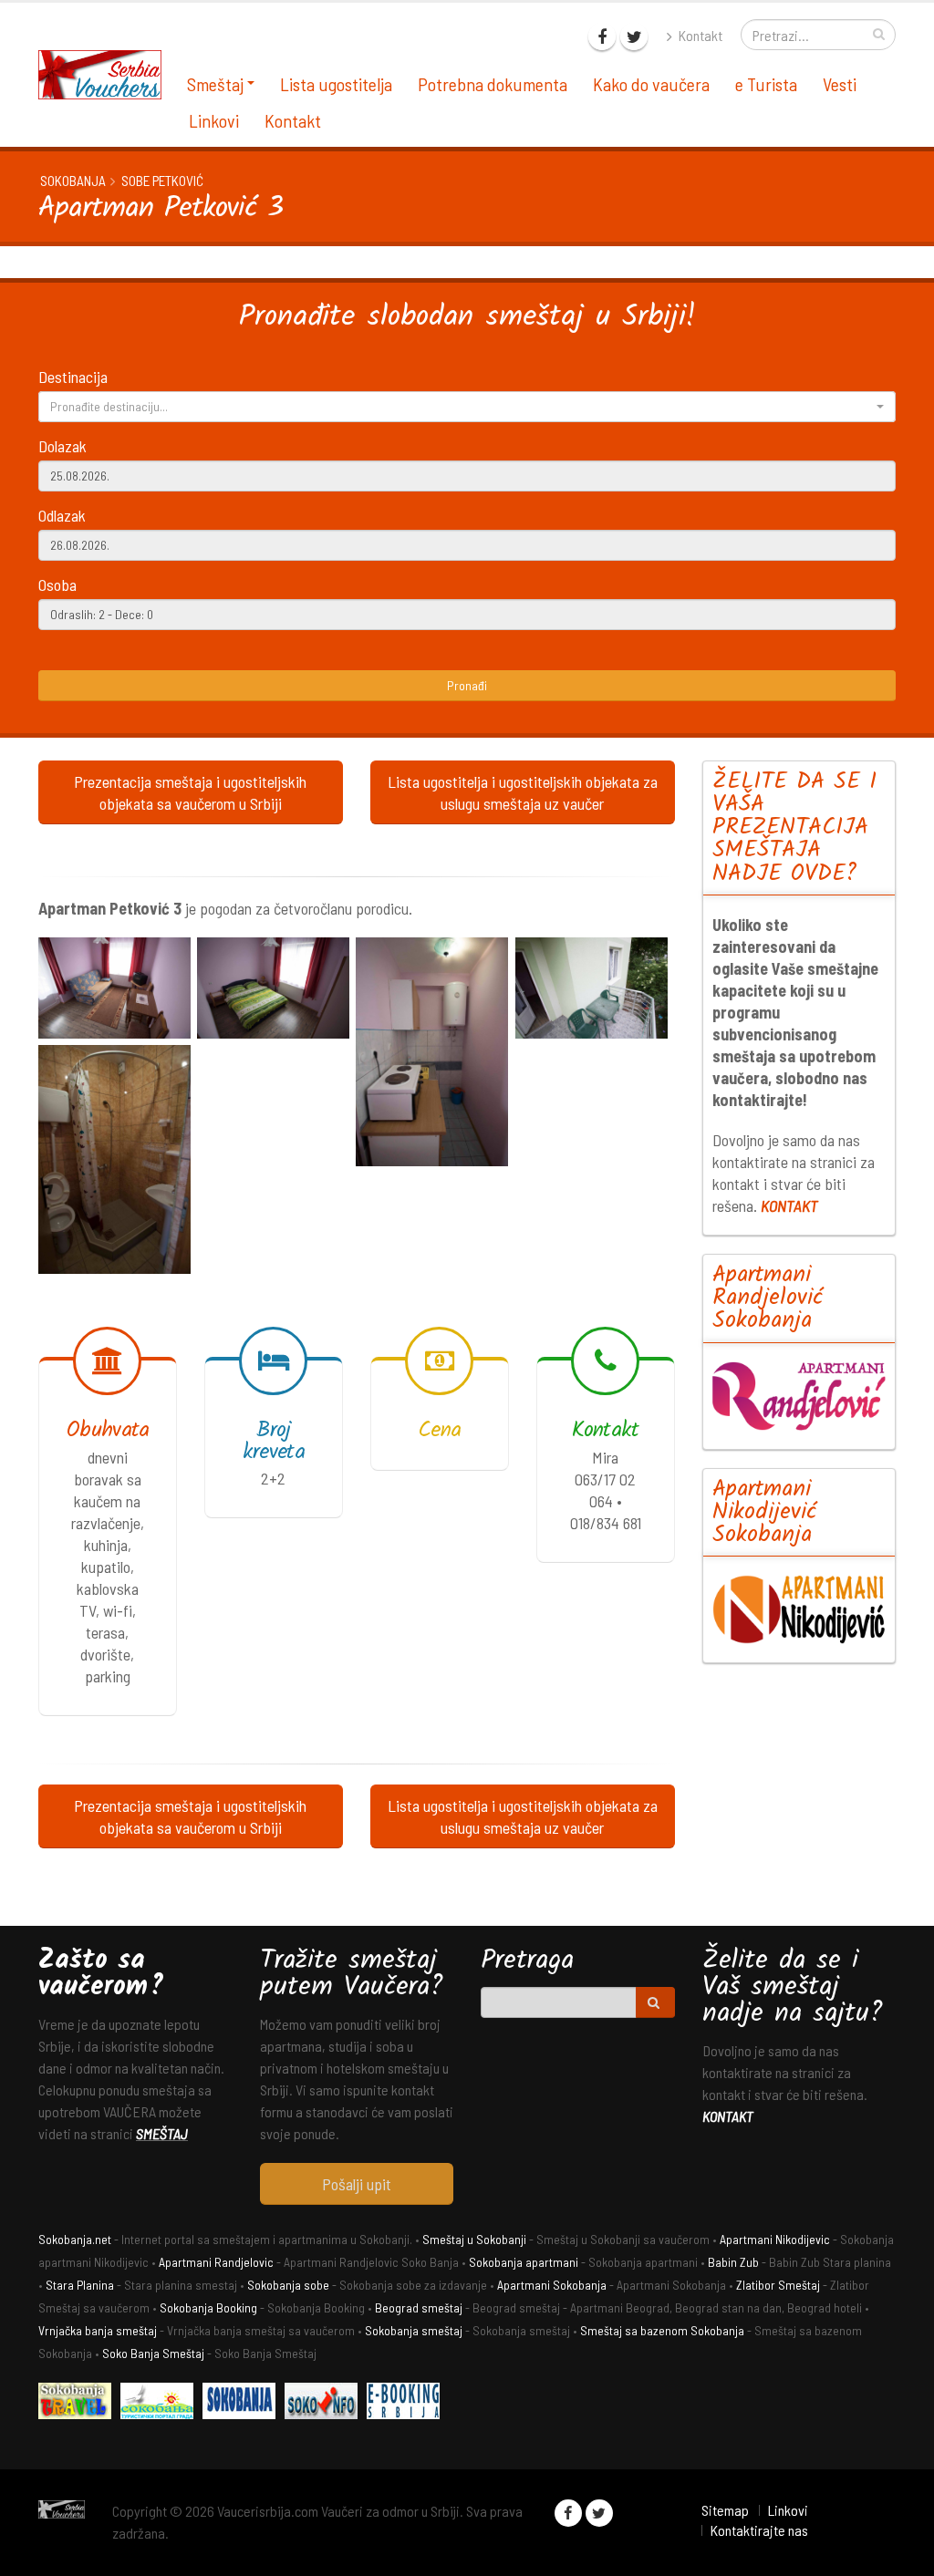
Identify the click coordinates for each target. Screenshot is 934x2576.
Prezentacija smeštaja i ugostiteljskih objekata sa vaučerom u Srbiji (190, 792)
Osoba (57, 585)
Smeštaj (215, 84)
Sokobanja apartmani (524, 2262)
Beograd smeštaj (419, 2307)
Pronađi (467, 685)
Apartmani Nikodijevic (775, 2239)
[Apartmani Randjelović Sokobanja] (799, 1396)
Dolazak (62, 446)
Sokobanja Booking (208, 2307)
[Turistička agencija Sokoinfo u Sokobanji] (326, 2403)
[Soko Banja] (79, 2403)
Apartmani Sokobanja (552, 2285)
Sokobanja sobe (288, 2285)
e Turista (766, 84)
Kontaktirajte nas (759, 2530)
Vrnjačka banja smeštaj (98, 2330)
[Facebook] (602, 36)
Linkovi (214, 120)
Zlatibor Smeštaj (778, 2285)
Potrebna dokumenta (493, 84)
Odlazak (62, 515)
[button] (467, 407)
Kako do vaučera (651, 84)
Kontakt (699, 35)
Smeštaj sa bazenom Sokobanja (662, 2330)
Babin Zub (733, 2262)
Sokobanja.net (75, 2239)
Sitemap (725, 2510)
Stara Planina (80, 2285)
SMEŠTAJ (162, 2133)
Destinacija (73, 377)
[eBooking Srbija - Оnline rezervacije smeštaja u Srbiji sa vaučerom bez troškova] (408, 2403)
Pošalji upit (357, 2184)
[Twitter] (634, 36)
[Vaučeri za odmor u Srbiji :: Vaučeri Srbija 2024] (107, 72)
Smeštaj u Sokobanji (474, 2239)
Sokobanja (73, 181)
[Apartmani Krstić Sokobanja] (161, 2403)
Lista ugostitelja (336, 84)
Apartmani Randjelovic (216, 2262)
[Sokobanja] (244, 2403)
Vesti (840, 84)
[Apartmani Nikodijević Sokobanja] (799, 1609)
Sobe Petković (162, 181)
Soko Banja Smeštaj (153, 2353)
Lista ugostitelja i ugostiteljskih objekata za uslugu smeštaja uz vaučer (523, 792)
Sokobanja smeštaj (414, 2330)
